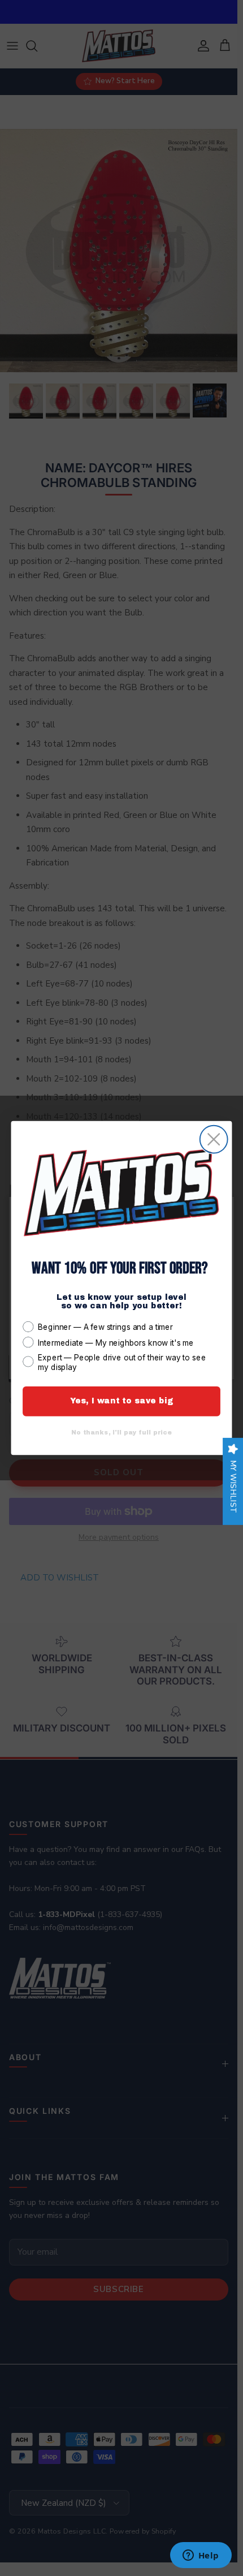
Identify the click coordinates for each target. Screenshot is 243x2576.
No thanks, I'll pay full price (121, 1433)
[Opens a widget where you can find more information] (201, 2556)
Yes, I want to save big (122, 1401)
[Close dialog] (214, 1140)
